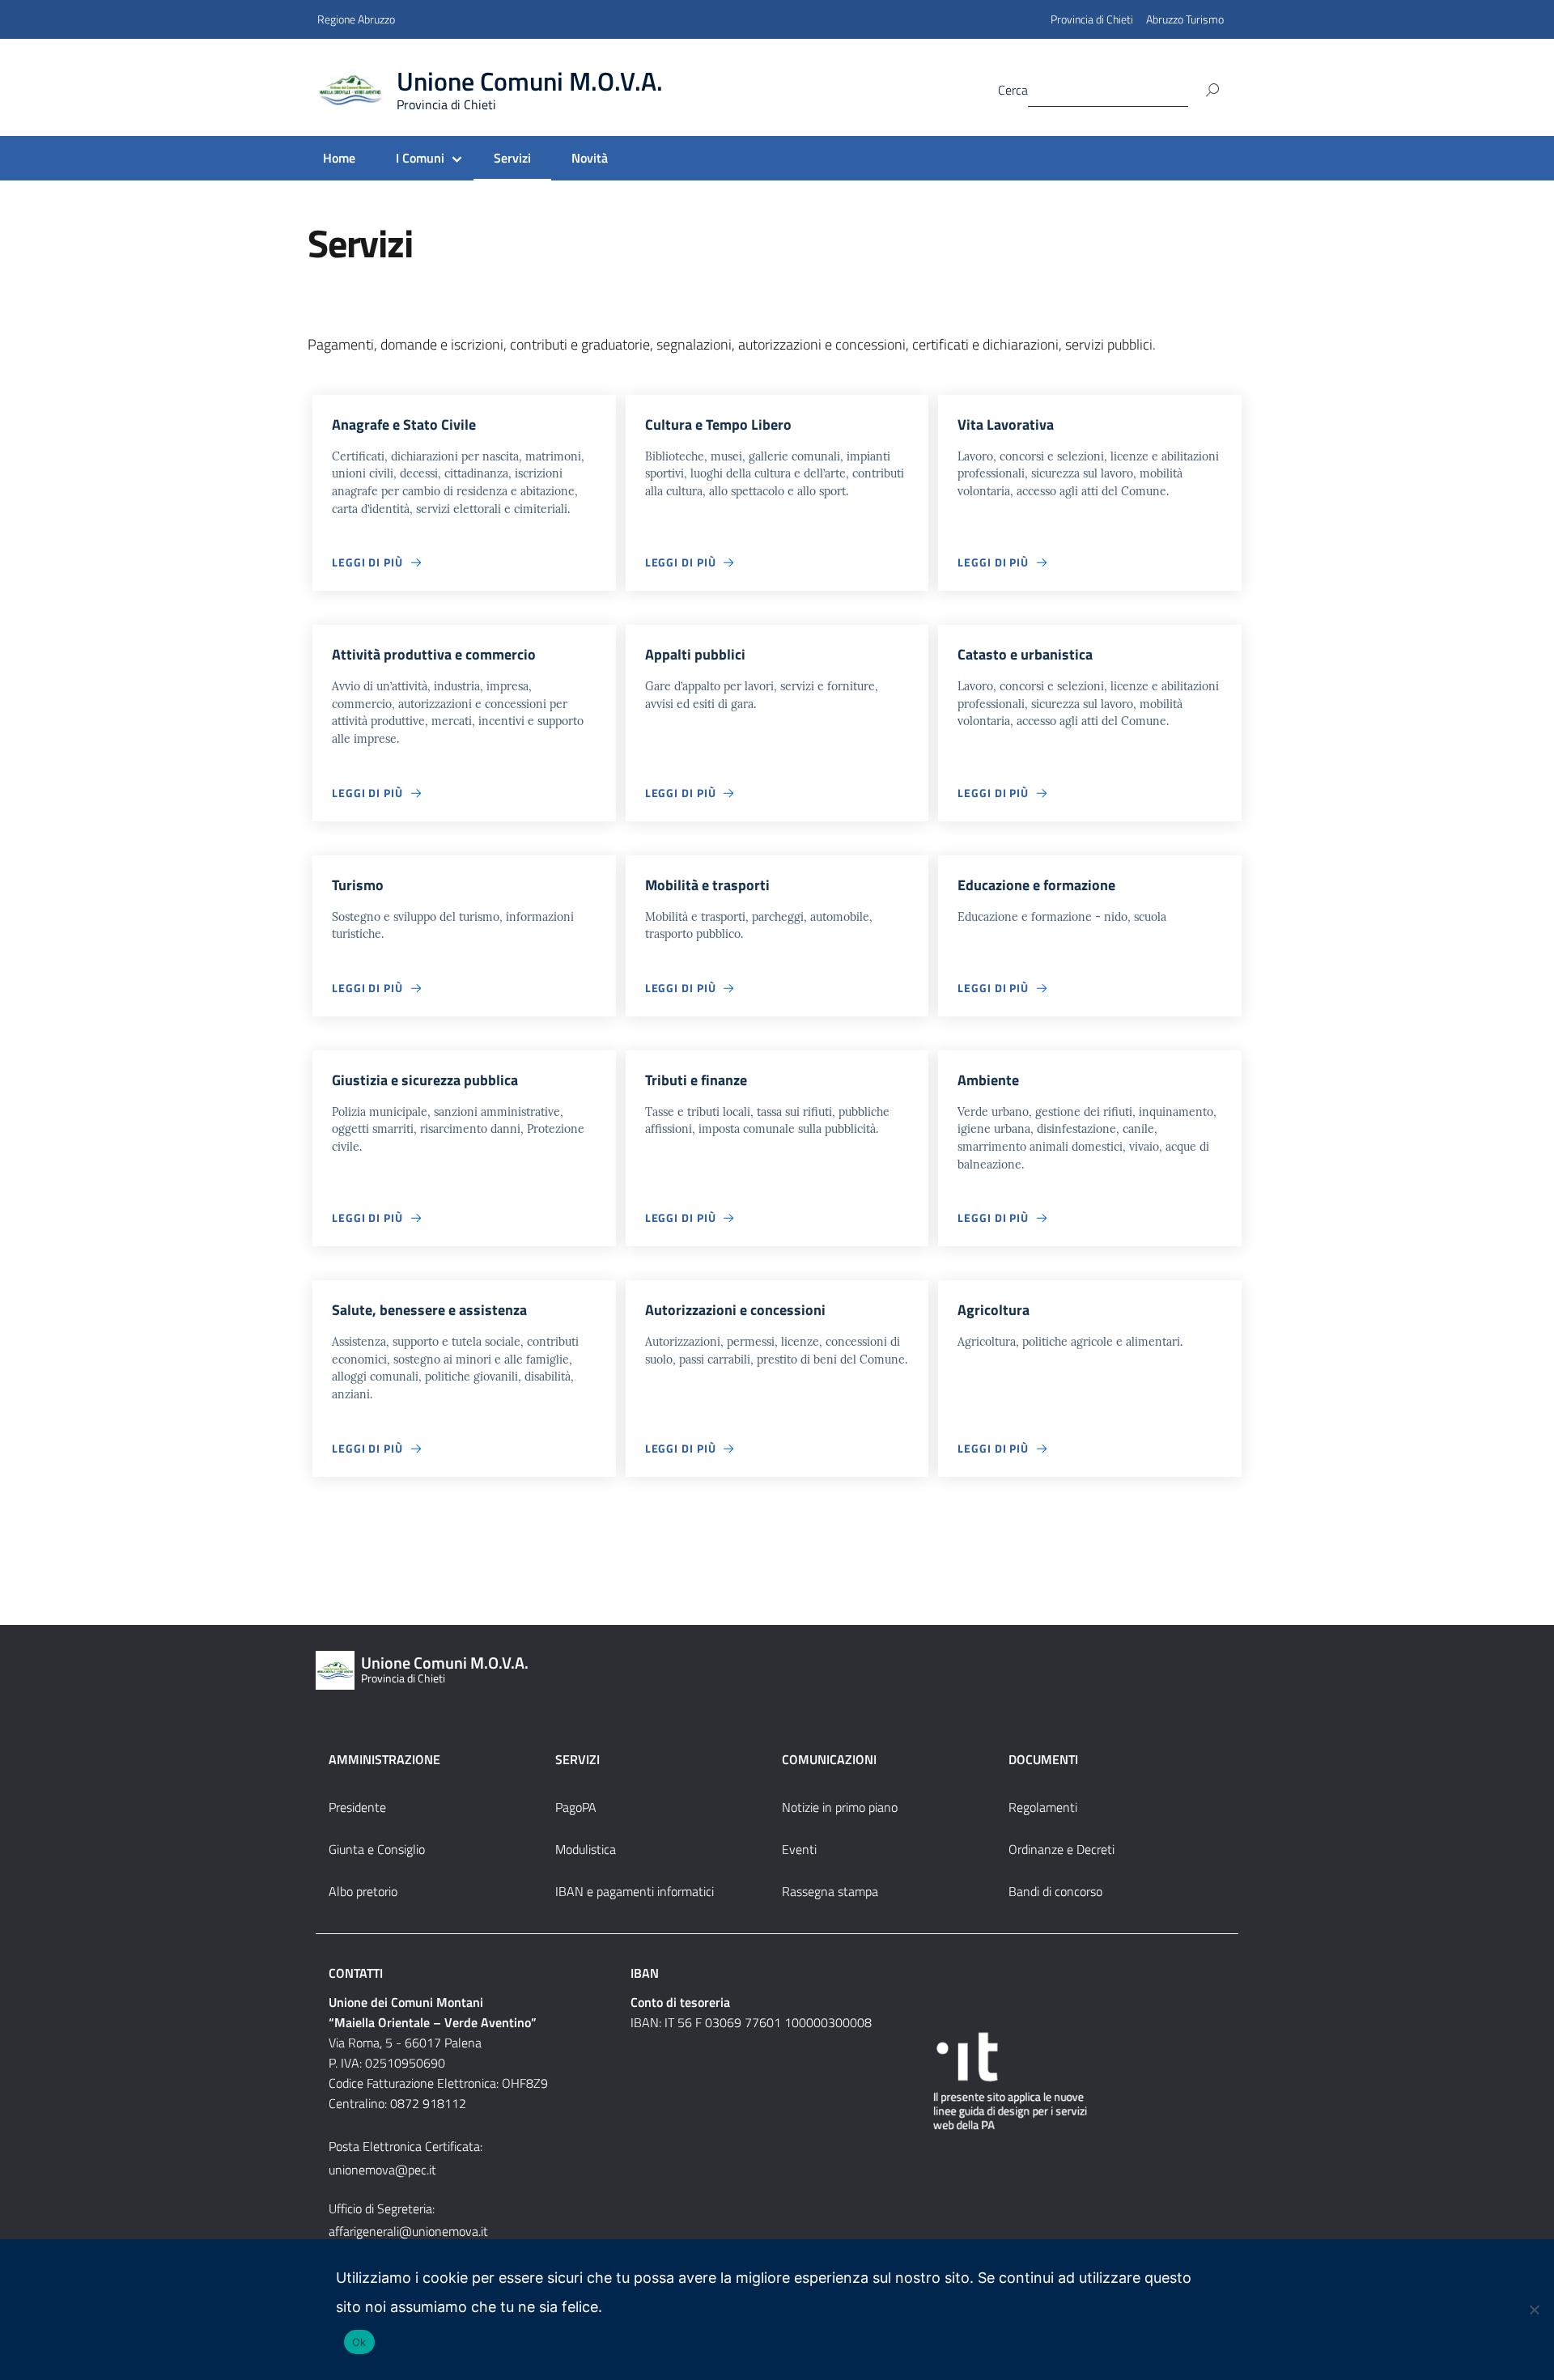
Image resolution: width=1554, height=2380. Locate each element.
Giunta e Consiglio (377, 1849)
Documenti (1043, 1759)
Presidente (357, 1807)
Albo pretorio (363, 1891)
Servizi (512, 158)
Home (339, 158)
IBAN (645, 1973)
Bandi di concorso (1055, 1891)
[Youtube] (917, 89)
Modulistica (586, 1849)
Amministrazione (384, 1759)
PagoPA (576, 1807)
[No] (1534, 2310)
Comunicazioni (829, 1759)
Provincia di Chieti (1092, 19)
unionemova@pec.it (382, 2170)
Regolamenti (1043, 1807)
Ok (359, 2342)
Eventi (799, 1849)
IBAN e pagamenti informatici (635, 1891)
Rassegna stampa (830, 1891)
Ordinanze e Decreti (1061, 1849)
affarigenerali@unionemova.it (408, 2231)
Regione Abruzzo (356, 19)
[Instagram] (885, 89)
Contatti (356, 1973)
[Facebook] (852, 89)
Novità (590, 158)
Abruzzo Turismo (1185, 19)
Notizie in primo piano (840, 1807)
